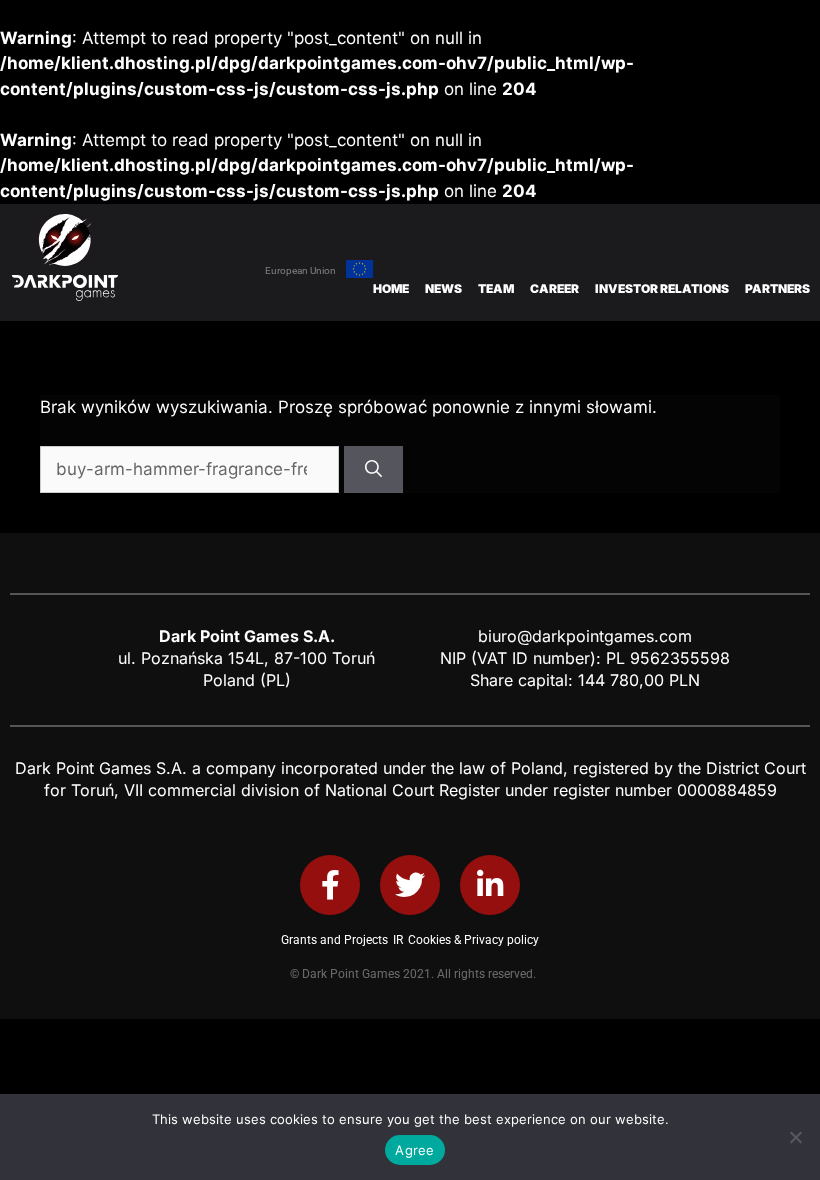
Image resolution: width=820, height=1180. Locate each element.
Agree (414, 1150)
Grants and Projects (334, 940)
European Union (300, 270)
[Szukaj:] (192, 469)
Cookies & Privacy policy (473, 940)
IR (398, 940)
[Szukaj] (373, 470)
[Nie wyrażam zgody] (795, 1137)
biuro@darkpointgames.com (585, 636)
